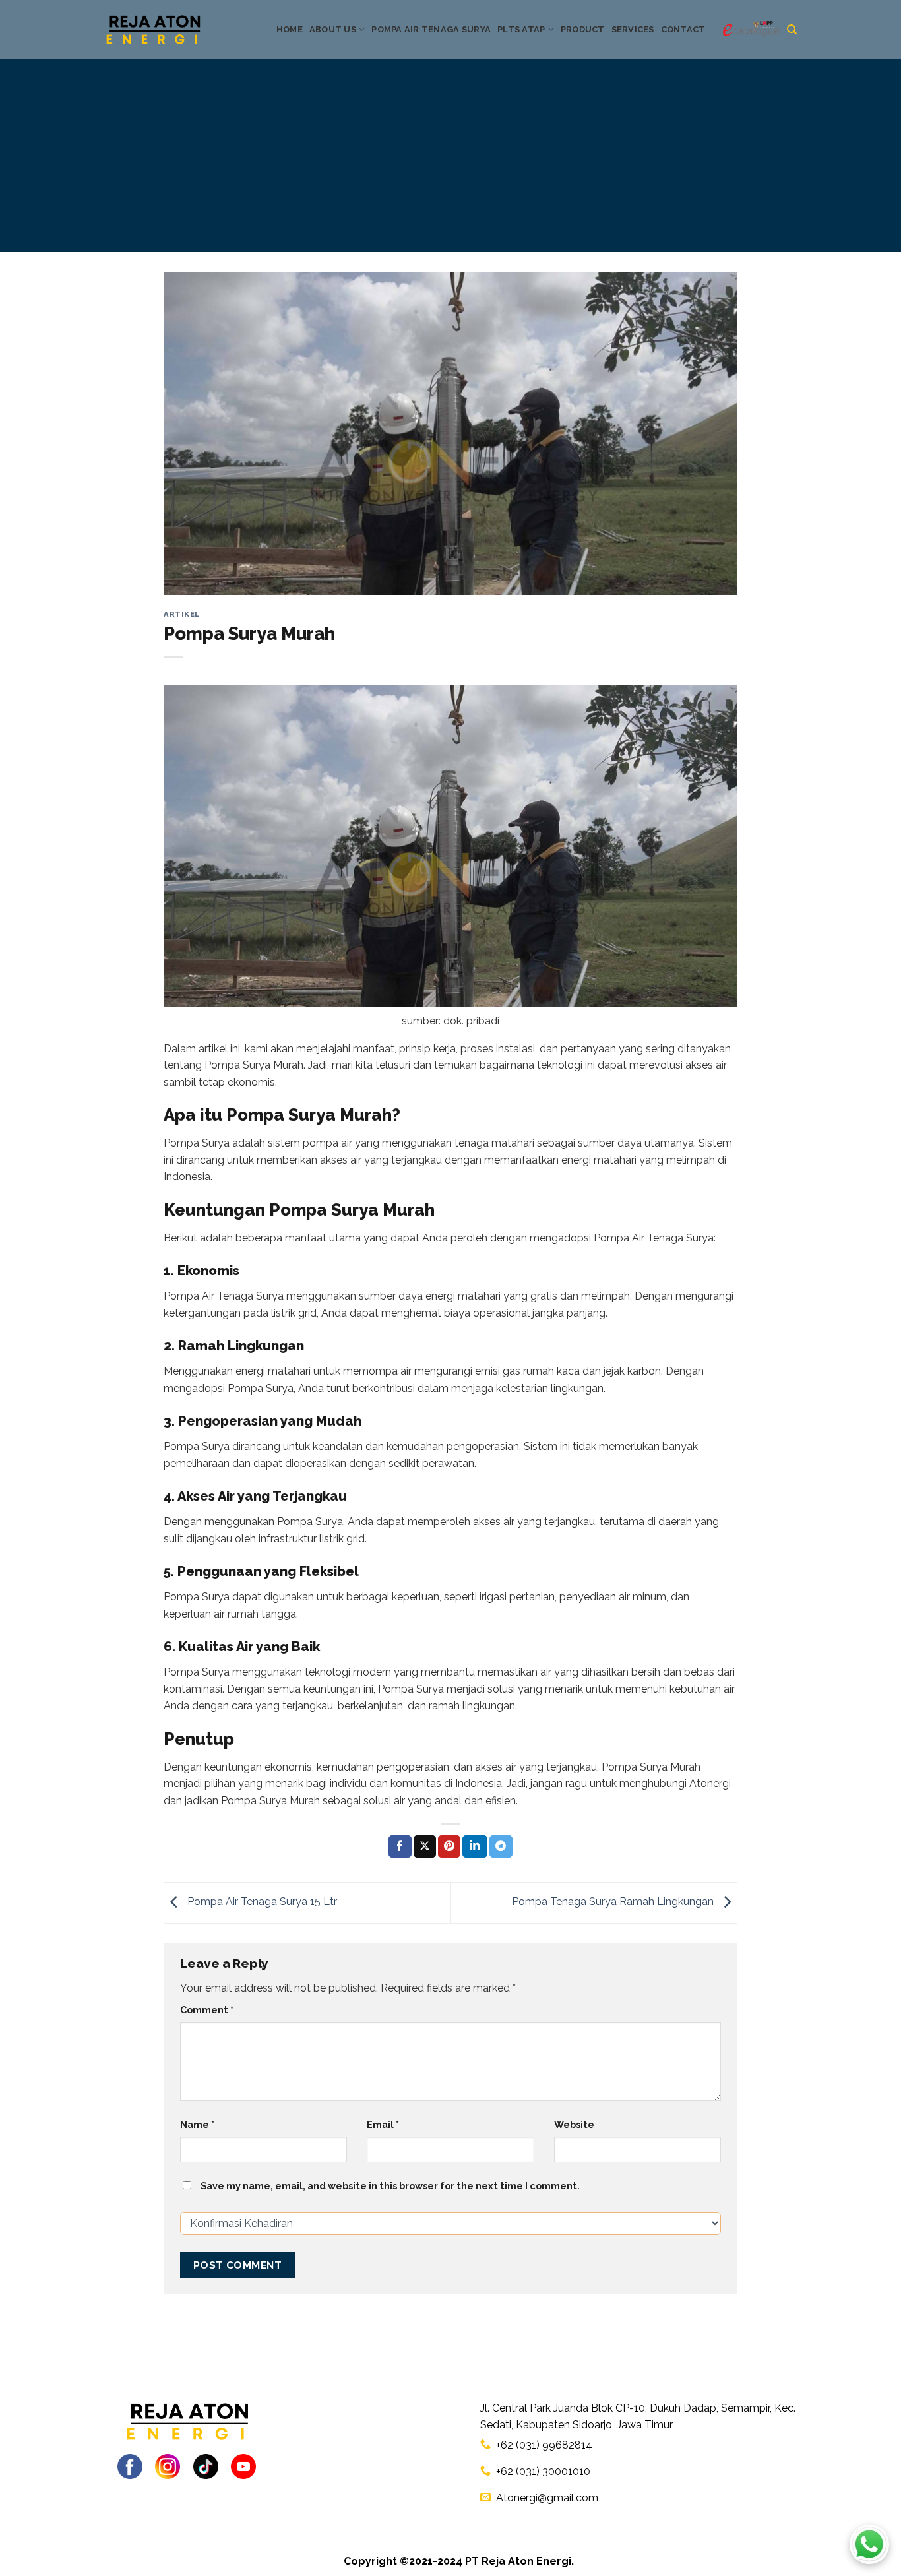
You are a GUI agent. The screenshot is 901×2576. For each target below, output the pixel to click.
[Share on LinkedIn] (475, 1846)
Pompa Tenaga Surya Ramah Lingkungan (614, 1902)
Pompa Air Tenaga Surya (431, 29)
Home (290, 29)
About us (333, 29)
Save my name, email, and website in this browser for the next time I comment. (390, 2186)
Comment (207, 2010)
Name (197, 2124)
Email (383, 2124)
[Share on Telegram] (501, 1846)
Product (583, 29)
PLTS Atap (521, 29)
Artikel (182, 614)
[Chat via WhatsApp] (869, 2544)
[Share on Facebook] (400, 1846)
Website (574, 2124)
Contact (683, 29)
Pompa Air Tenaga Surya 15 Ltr (261, 1902)
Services (633, 29)
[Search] (792, 30)
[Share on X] (425, 1846)
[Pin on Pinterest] (449, 1846)
